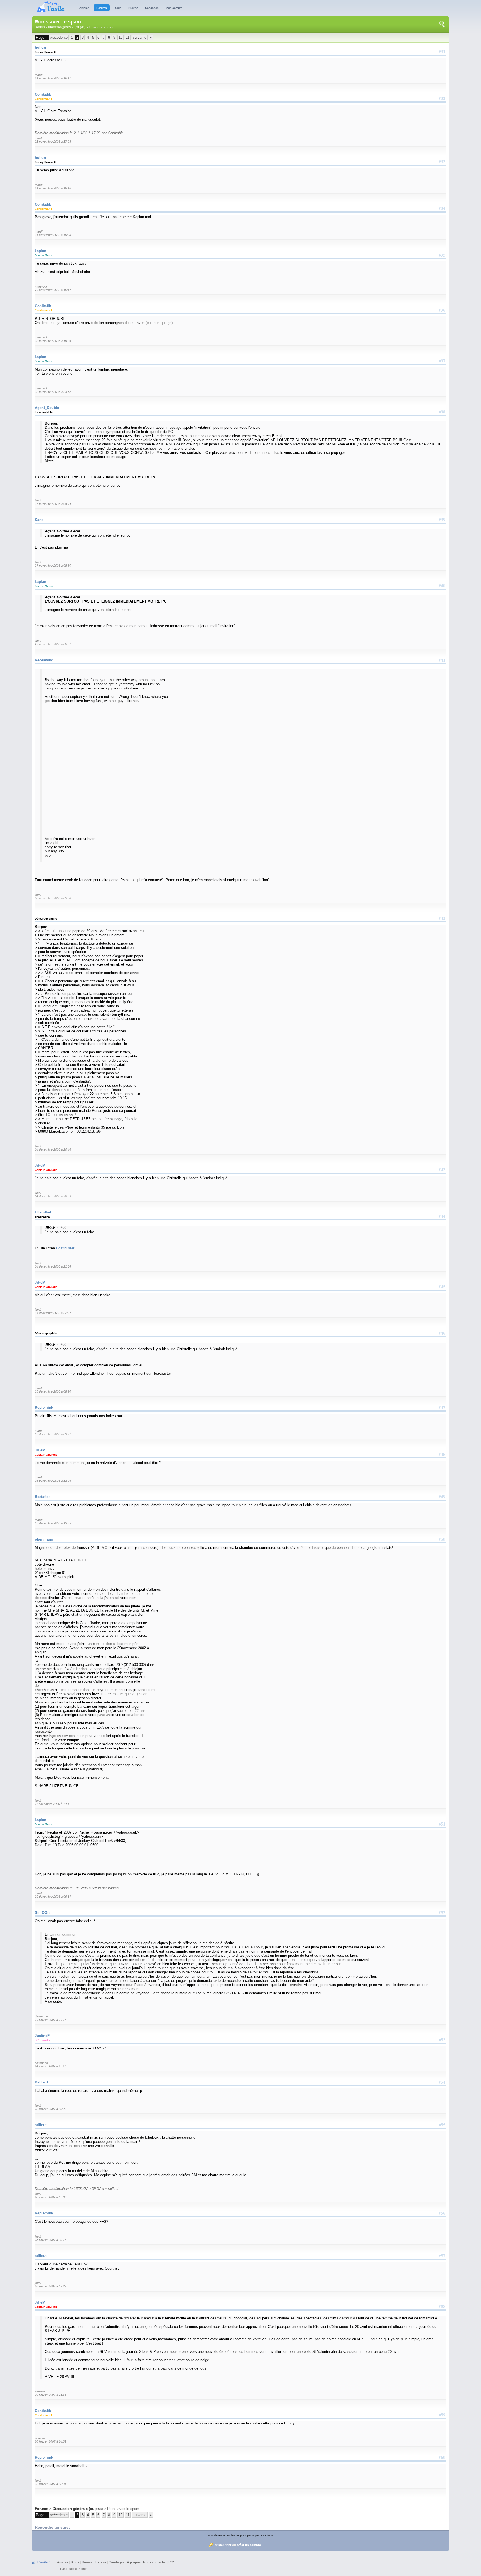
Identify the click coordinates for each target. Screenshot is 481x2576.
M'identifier (223, 2545)
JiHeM (40, 1165)
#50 (442, 1539)
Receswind (44, 660)
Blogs (118, 8)
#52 (442, 1912)
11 (128, 37)
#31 (442, 52)
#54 (442, 2082)
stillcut (41, 2125)
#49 (442, 1497)
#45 (442, 1286)
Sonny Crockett (45, 52)
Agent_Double (47, 408)
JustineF (42, 2036)
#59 (442, 2415)
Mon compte (174, 8)
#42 (442, 918)
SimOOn (42, 1913)
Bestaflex (43, 1497)
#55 (442, 2125)
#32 (442, 98)
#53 (442, 2040)
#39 (442, 520)
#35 (442, 255)
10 (121, 37)
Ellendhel (43, 1212)
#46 (442, 1333)
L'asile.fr (44, 2562)
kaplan (41, 251)
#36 (442, 310)
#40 (442, 586)
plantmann (44, 1539)
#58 (442, 2306)
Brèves (133, 8)
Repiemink (44, 1408)
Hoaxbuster (65, 1248)
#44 (442, 1216)
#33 (442, 162)
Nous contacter (154, 2562)
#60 (442, 2457)
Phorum (83, 2569)
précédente (59, 37)
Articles (84, 8)
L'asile (64, 2569)
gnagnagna (42, 1217)
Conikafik (43, 94)
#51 (442, 1824)
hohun (40, 47)
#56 (442, 2213)
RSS (172, 2562)
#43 (442, 1169)
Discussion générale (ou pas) (67, 27)
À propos (134, 2562)
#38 (442, 412)
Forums (102, 8)
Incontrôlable (44, 412)
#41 (442, 660)
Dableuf (41, 2082)
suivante (140, 37)
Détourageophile (46, 919)
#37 (442, 361)
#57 (442, 2256)
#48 (442, 1454)
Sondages (152, 8)
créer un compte (249, 2545)
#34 (442, 208)
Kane (39, 520)
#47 (442, 1407)
